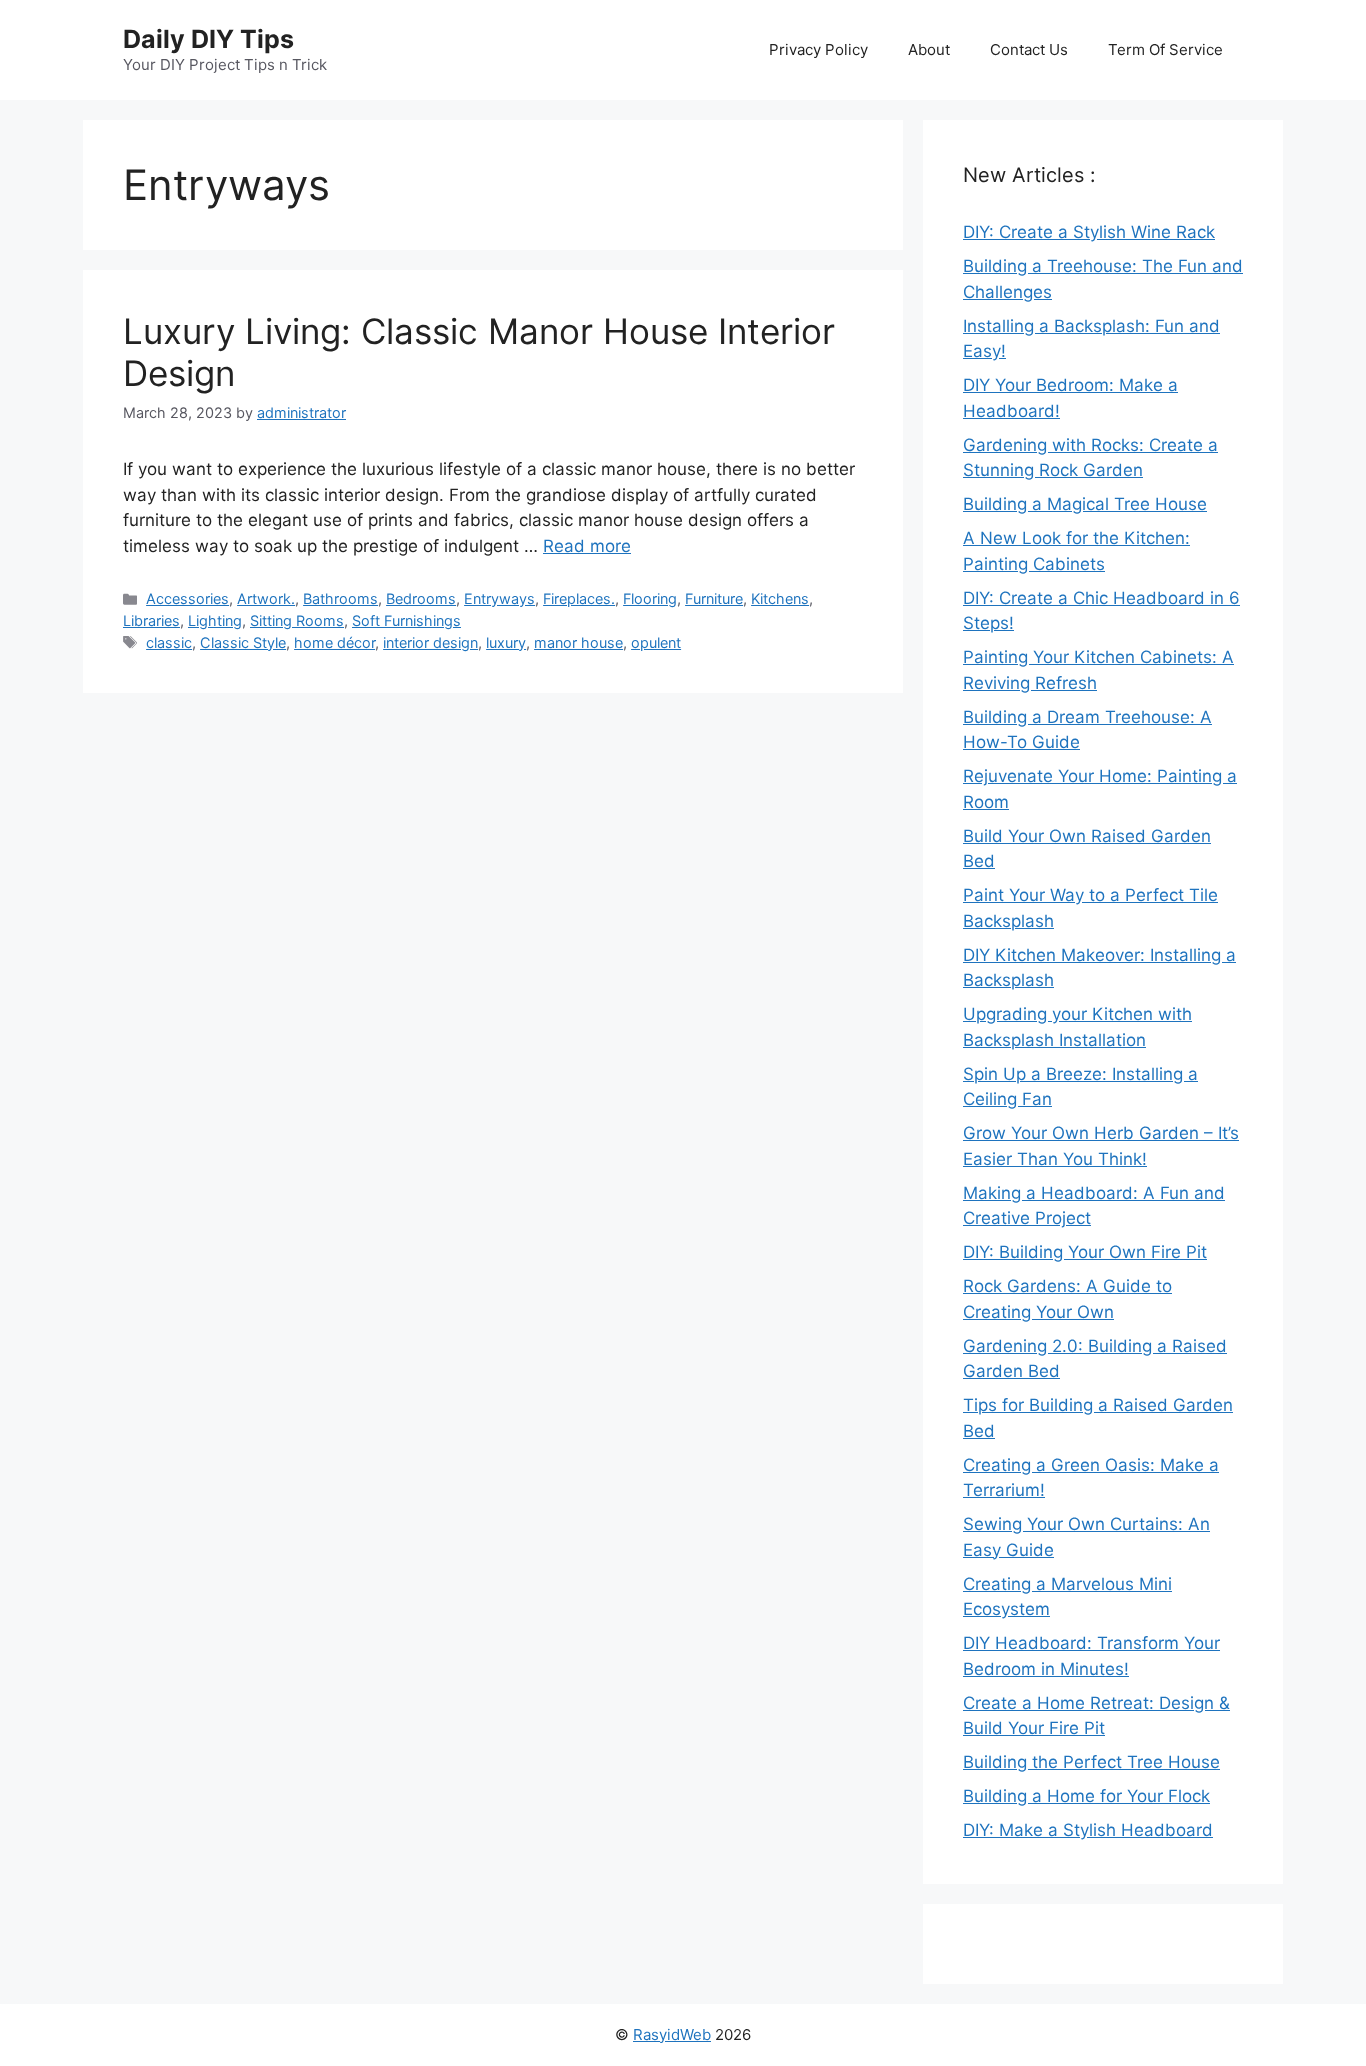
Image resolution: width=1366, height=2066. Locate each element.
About (929, 49)
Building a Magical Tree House (1085, 504)
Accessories (187, 598)
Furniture (714, 598)
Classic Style (243, 642)
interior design (430, 642)
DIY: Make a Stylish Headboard (1088, 1830)
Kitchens (780, 598)
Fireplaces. (579, 598)
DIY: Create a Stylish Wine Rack (1089, 232)
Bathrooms (340, 598)
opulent (656, 642)
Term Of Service (1165, 49)
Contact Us (1029, 49)
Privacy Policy (818, 49)
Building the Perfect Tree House (1091, 1762)
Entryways (499, 598)
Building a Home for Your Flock (1086, 1796)
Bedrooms (421, 598)
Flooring (650, 598)
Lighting (215, 620)
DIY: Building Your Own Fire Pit (1085, 1252)
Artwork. (266, 598)
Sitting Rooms (297, 620)
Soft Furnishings (406, 620)
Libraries (151, 620)
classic (169, 642)
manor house (578, 642)
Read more (587, 546)
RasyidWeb (672, 2034)
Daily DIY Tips (208, 39)
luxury (506, 642)
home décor (334, 642)
